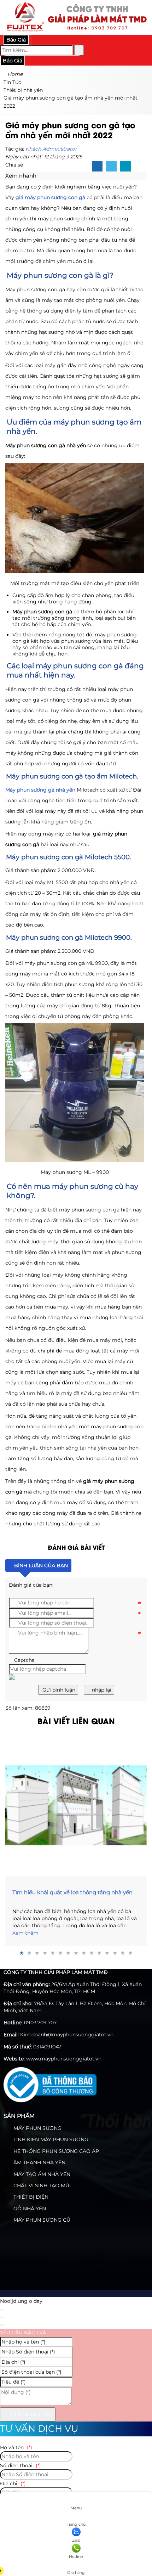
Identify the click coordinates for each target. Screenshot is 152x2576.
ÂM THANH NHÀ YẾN (39, 2162)
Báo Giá (16, 40)
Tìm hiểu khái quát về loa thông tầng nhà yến (72, 1892)
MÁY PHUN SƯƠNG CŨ (41, 2220)
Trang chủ (76, 2524)
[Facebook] (97, 167)
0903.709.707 (40, 2023)
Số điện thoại (21, 2465)
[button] (40, 176)
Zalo (76, 2540)
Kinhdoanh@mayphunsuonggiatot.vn (67, 2035)
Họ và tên (16, 2447)
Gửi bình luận (58, 1690)
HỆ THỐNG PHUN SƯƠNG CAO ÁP (55, 2151)
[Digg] (125, 167)
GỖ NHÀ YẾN (29, 2209)
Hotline (76, 2557)
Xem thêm (25, 1933)
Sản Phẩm (19, 2116)
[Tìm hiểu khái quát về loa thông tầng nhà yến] (76, 1805)
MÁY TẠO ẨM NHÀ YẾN (41, 2174)
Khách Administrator (51, 149)
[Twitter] (111, 167)
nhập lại (101, 1690)
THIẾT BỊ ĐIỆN (30, 2197)
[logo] (76, 31)
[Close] (2, 2310)
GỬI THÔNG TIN (30, 2414)
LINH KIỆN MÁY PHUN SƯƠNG (50, 2139)
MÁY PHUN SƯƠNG (37, 2128)
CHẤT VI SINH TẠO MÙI (41, 2186)
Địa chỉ (13, 2484)
